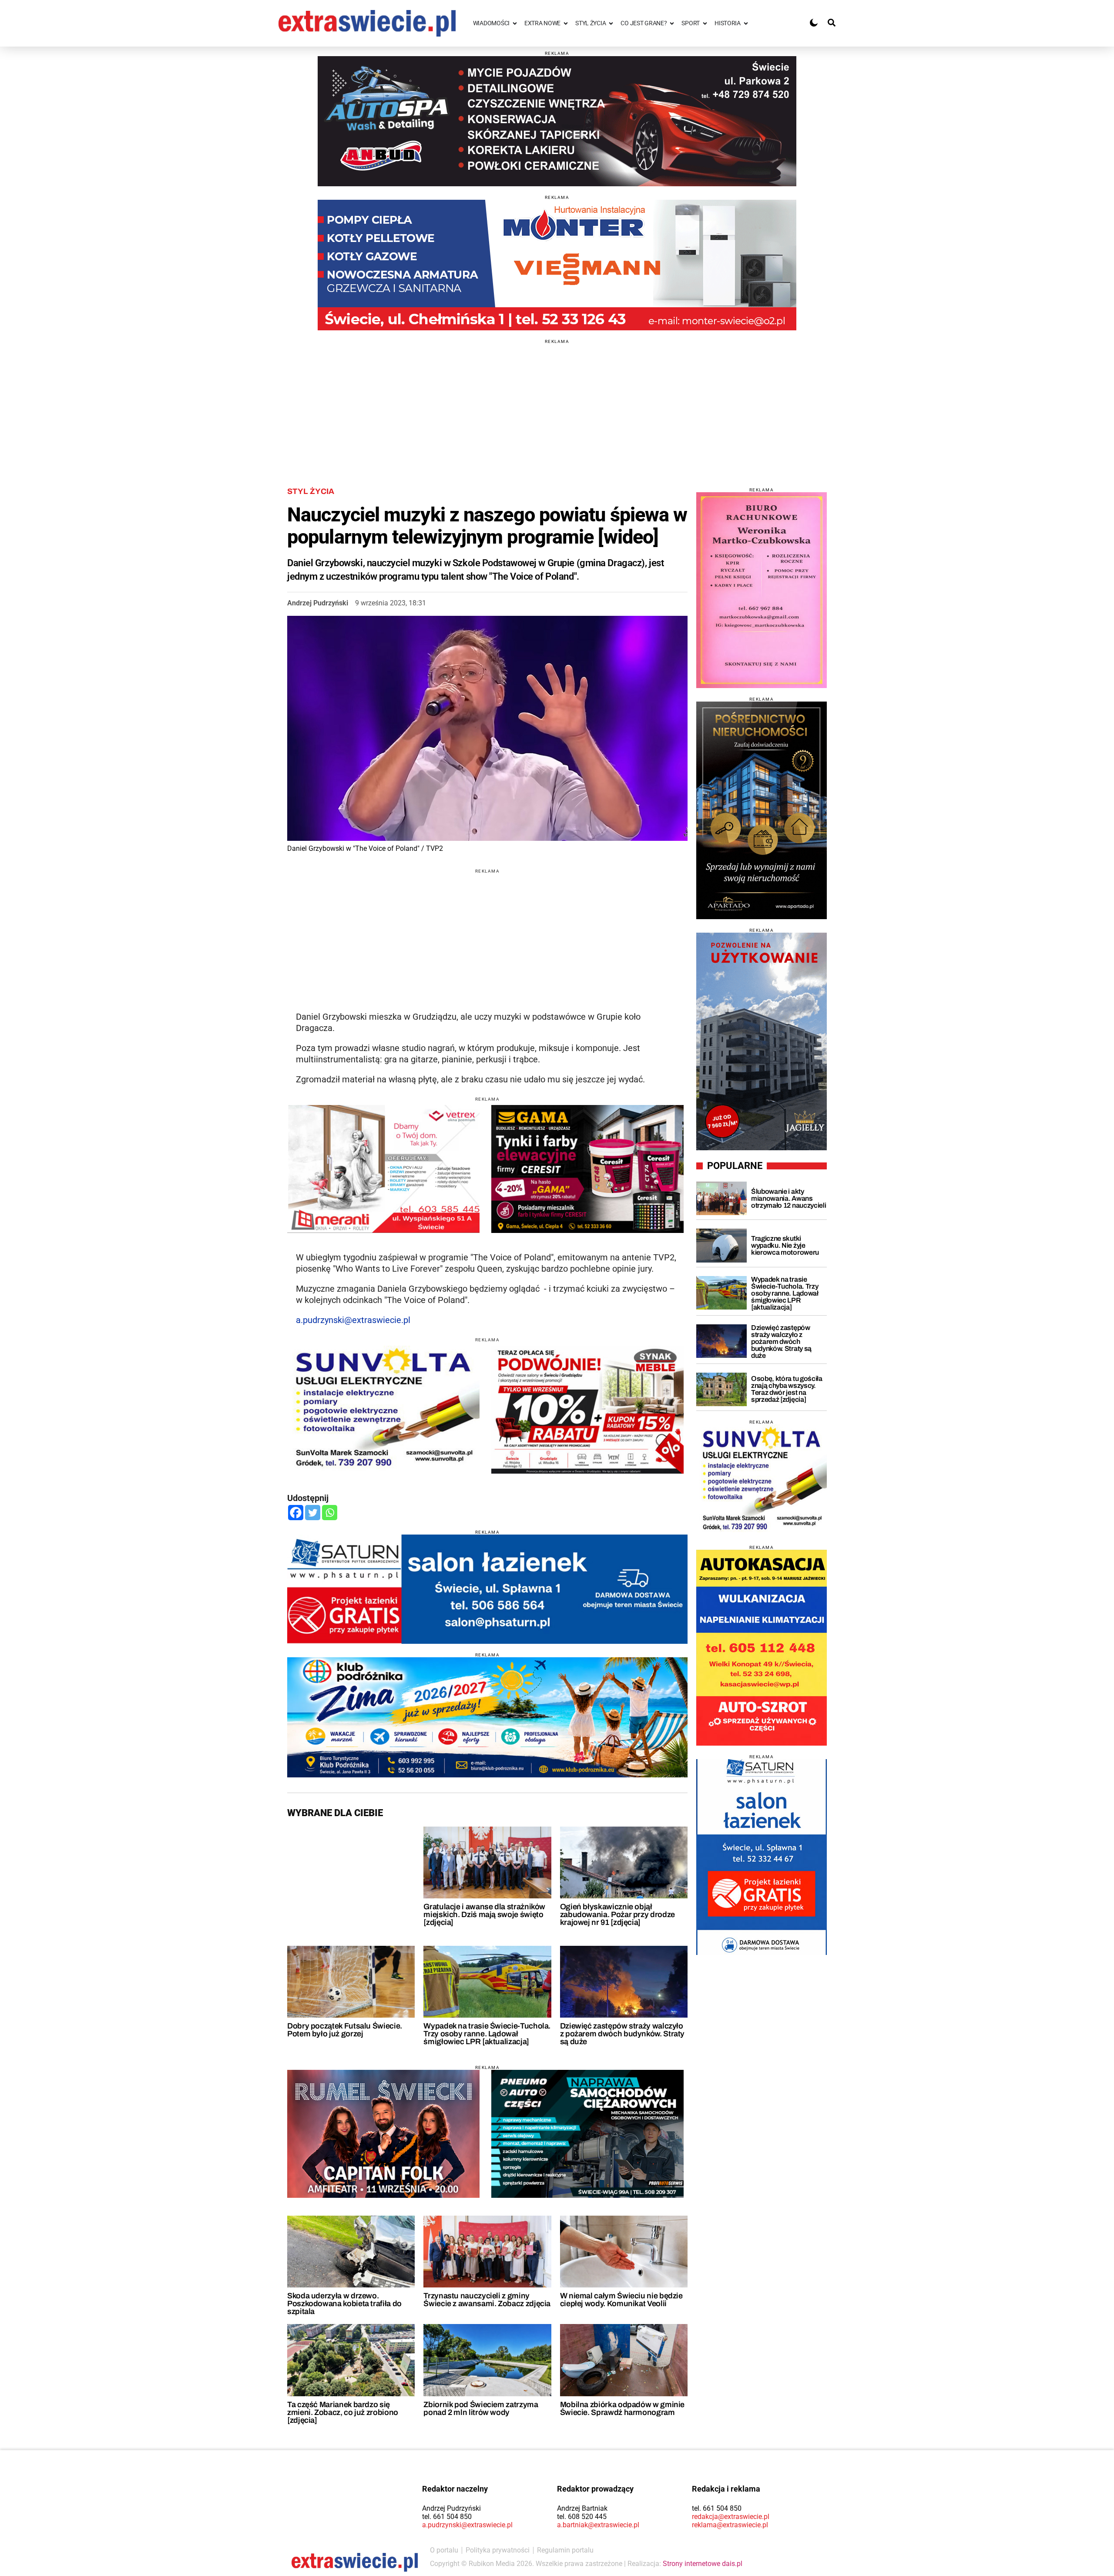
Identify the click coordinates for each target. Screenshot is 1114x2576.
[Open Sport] (705, 23)
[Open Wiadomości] (515, 23)
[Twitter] (313, 1513)
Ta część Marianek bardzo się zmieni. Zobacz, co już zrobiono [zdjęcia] (343, 2412)
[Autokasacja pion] (762, 1648)
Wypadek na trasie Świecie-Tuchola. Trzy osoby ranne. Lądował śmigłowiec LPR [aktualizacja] (487, 2034)
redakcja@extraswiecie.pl (731, 2517)
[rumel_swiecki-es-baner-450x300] (383, 2134)
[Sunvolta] (762, 1480)
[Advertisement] (557, 405)
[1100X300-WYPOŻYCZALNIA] (557, 121)
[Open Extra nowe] (566, 23)
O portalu (444, 2550)
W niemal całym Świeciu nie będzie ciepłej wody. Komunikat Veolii (621, 2300)
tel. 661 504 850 (447, 2517)
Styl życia (311, 491)
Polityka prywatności (498, 2550)
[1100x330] (487, 1717)
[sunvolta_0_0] (383, 1410)
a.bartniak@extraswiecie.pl (598, 2525)
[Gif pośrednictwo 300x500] (762, 810)
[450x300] (587, 1169)
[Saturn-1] (487, 1589)
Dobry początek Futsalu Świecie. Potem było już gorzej (345, 2030)
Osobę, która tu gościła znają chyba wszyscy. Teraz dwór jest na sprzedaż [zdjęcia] (787, 1389)
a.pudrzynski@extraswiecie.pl (353, 1320)
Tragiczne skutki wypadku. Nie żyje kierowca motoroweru (785, 1245)
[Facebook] (296, 1513)
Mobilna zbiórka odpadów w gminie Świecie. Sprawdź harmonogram (622, 2408)
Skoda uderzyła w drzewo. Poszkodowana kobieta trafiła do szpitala (344, 2304)
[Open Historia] (746, 23)
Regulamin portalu (565, 2550)
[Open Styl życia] (611, 23)
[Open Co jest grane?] (672, 23)
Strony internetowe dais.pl (703, 2564)
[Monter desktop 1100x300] (557, 265)
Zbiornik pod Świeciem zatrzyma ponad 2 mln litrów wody (481, 2408)
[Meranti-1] (383, 1169)
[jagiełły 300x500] (762, 1041)
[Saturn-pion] (762, 1857)
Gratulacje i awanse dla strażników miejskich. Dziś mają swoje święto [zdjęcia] (484, 1914)
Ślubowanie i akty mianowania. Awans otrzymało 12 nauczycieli (789, 1198)
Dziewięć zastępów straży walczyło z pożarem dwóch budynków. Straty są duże (622, 2034)
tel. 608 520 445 (582, 2517)
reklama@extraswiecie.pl (730, 2525)
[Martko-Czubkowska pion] (762, 590)
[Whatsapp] (330, 1513)
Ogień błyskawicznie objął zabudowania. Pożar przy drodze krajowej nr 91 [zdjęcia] (617, 1914)
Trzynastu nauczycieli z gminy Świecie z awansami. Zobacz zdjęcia (487, 2300)
